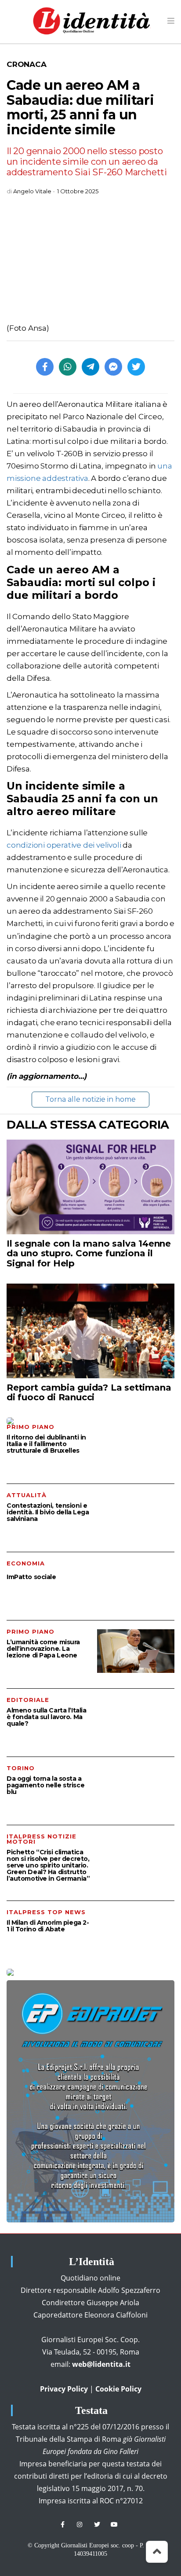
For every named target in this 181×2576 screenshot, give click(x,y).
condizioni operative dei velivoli (64, 845)
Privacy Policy (64, 2389)
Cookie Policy (118, 2389)
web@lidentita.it (101, 2364)
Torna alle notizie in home (90, 1099)
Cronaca (27, 64)
